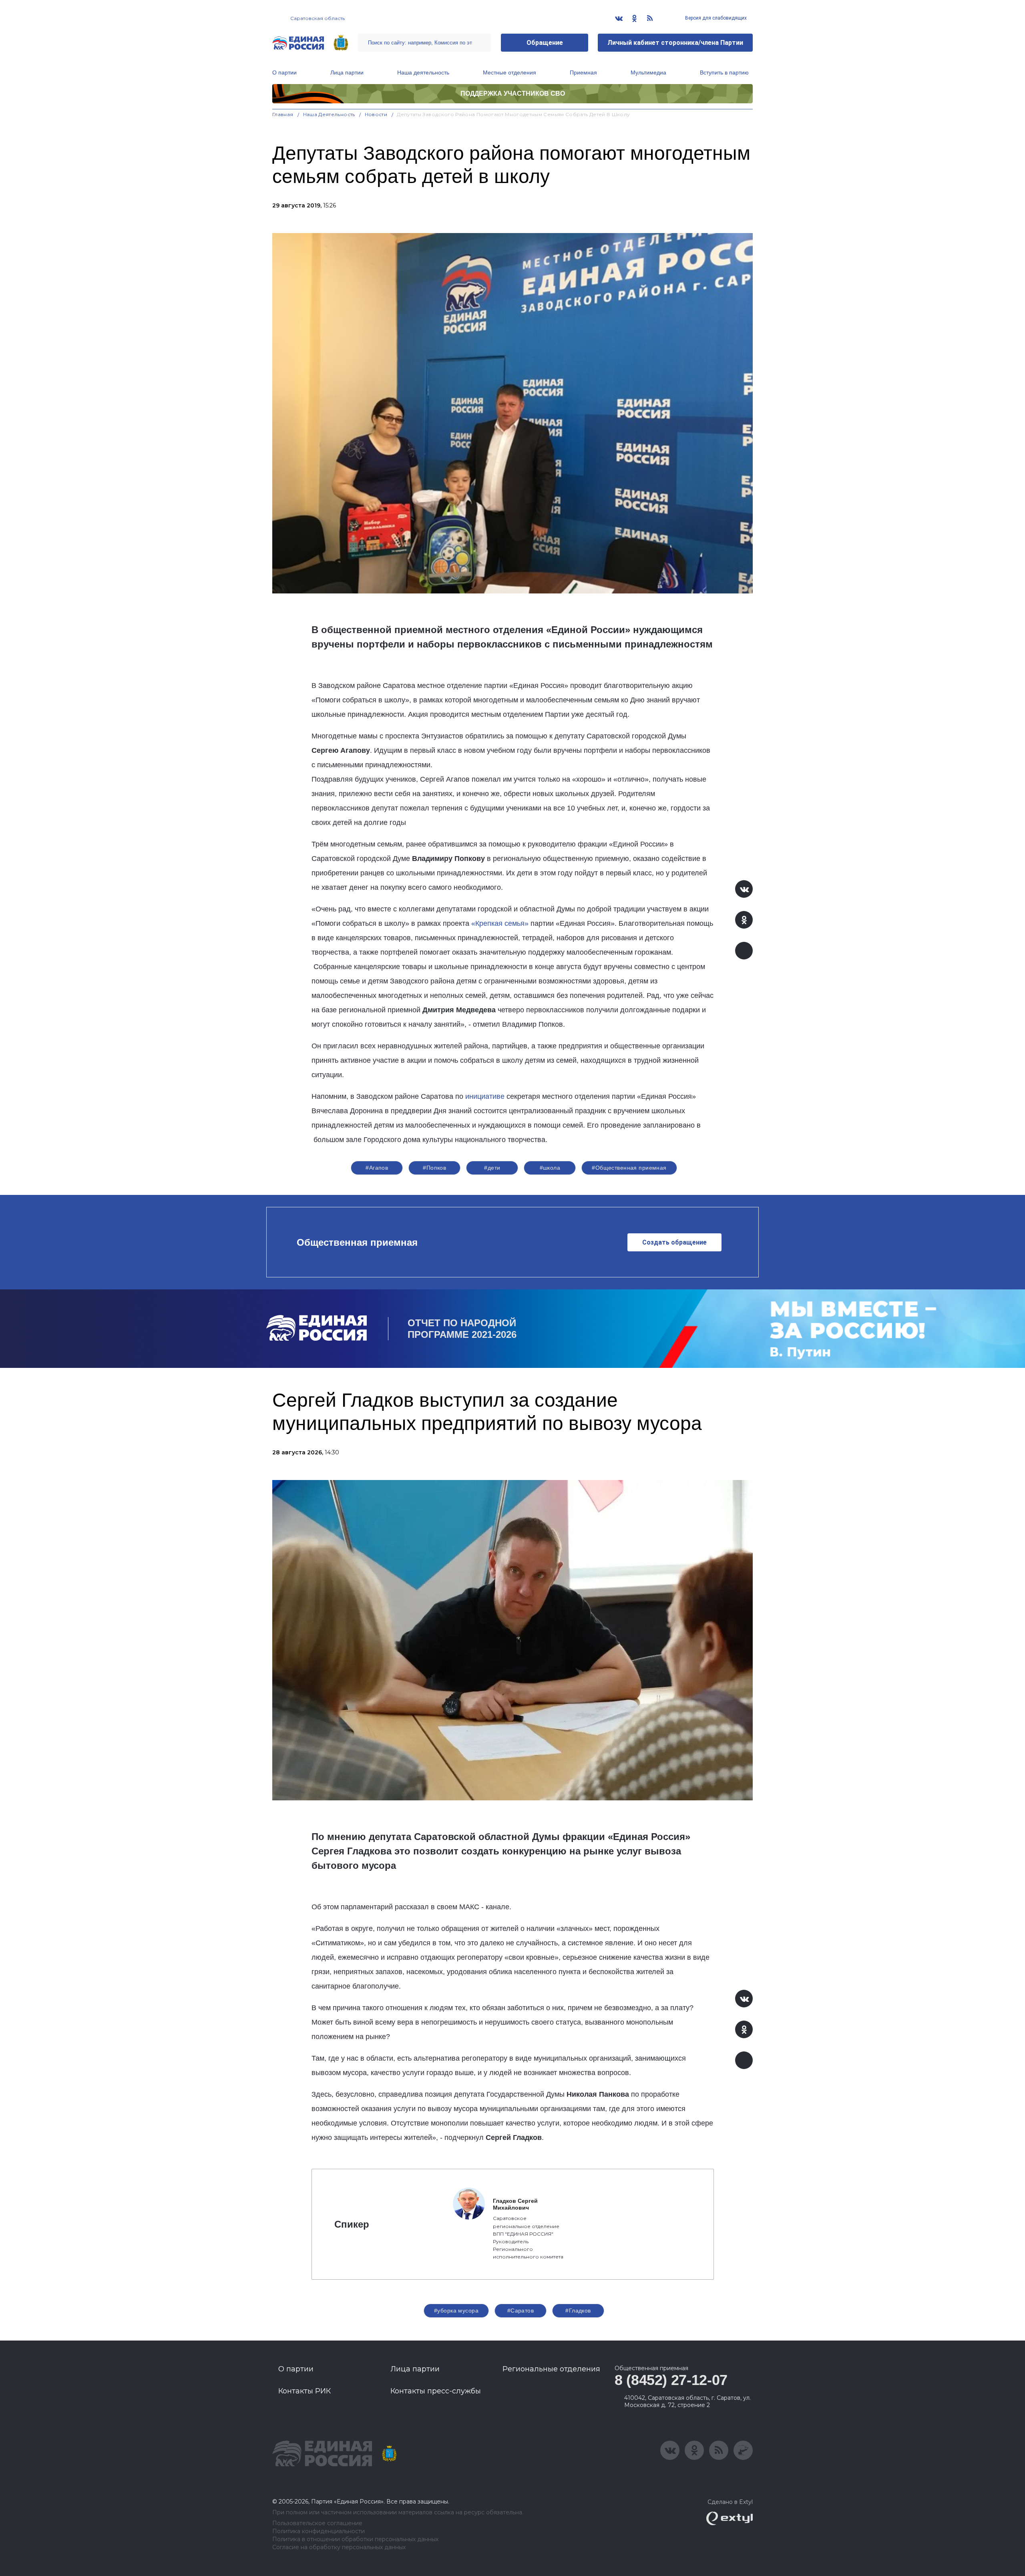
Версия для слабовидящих (715, 18)
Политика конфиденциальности (319, 2531)
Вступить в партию (724, 72)
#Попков (434, 1168)
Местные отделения (509, 72)
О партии (284, 72)
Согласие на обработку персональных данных (339, 2547)
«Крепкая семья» (500, 923)
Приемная (583, 72)
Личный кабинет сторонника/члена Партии (675, 43)
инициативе (485, 1096)
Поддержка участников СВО (513, 94)
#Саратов (521, 2311)
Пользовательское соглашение (317, 2523)
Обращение (545, 43)
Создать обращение (674, 1242)
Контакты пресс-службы (436, 2391)
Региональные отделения (551, 2369)
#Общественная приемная (629, 1168)
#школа (550, 1168)
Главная (283, 114)
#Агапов (377, 1168)
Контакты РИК (304, 2391)
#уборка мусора (456, 2311)
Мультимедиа (648, 72)
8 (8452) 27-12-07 (671, 2380)
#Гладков (578, 2311)
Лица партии (347, 72)
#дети (492, 1168)
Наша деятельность (423, 72)
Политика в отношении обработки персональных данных (355, 2539)
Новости (376, 114)
